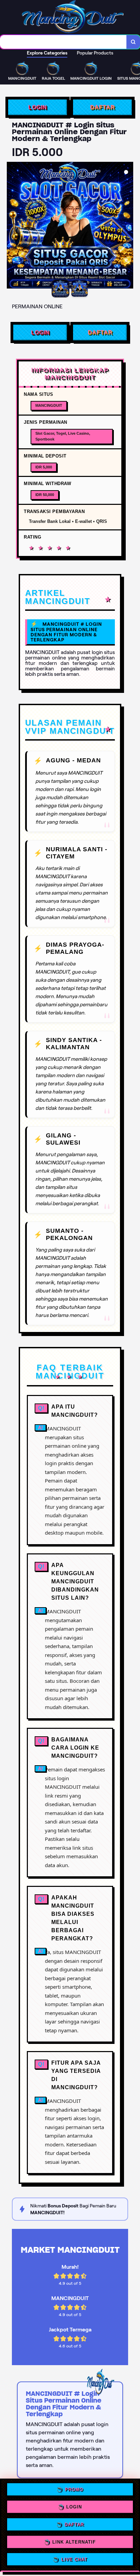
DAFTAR (102, 107)
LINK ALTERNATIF (74, 2540)
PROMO (74, 2491)
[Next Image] (128, 226)
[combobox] (63, 42)
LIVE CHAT (74, 2557)
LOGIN (38, 107)
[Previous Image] (12, 226)
